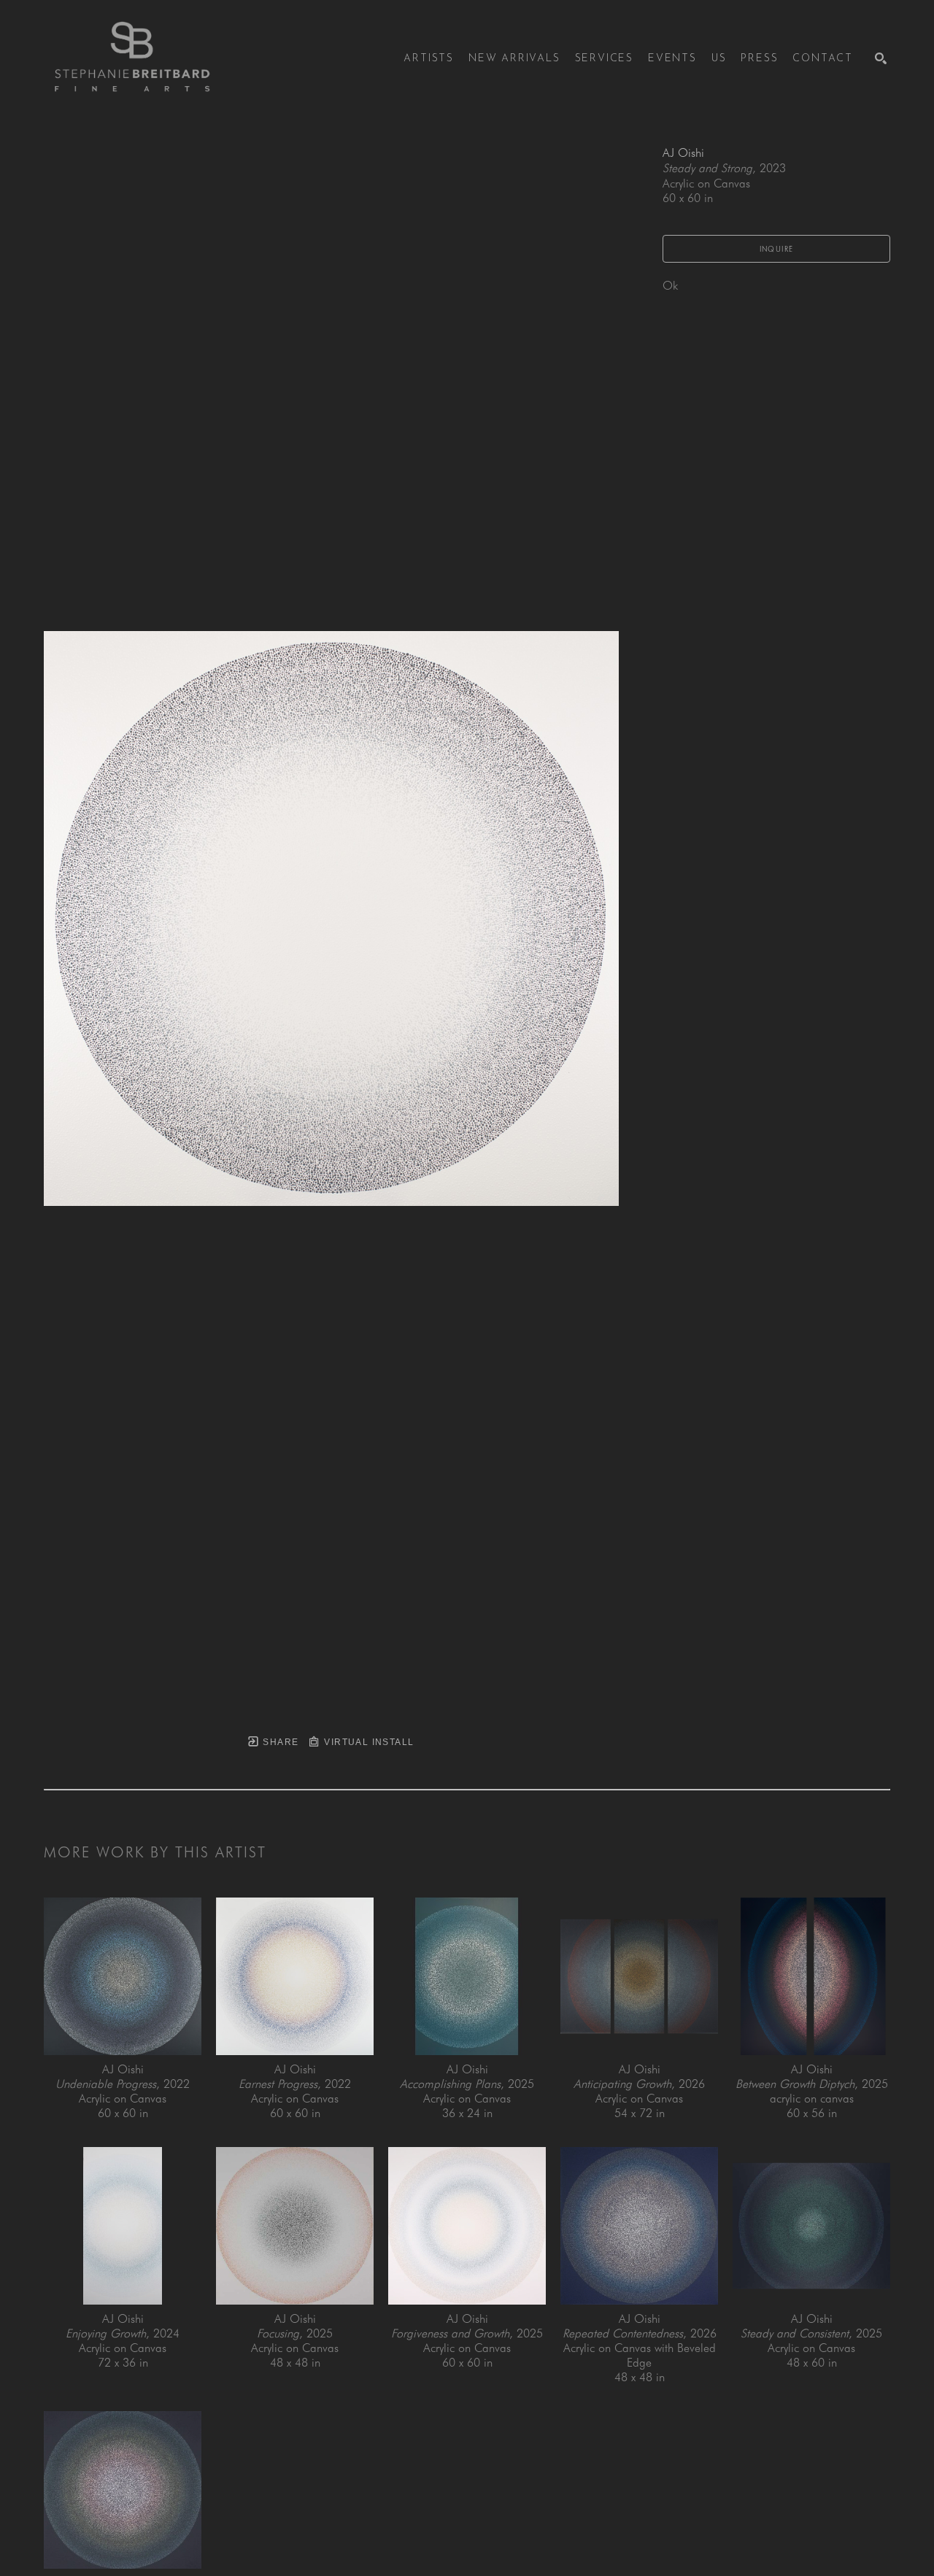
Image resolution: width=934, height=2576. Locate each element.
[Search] (881, 58)
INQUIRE (777, 249)
